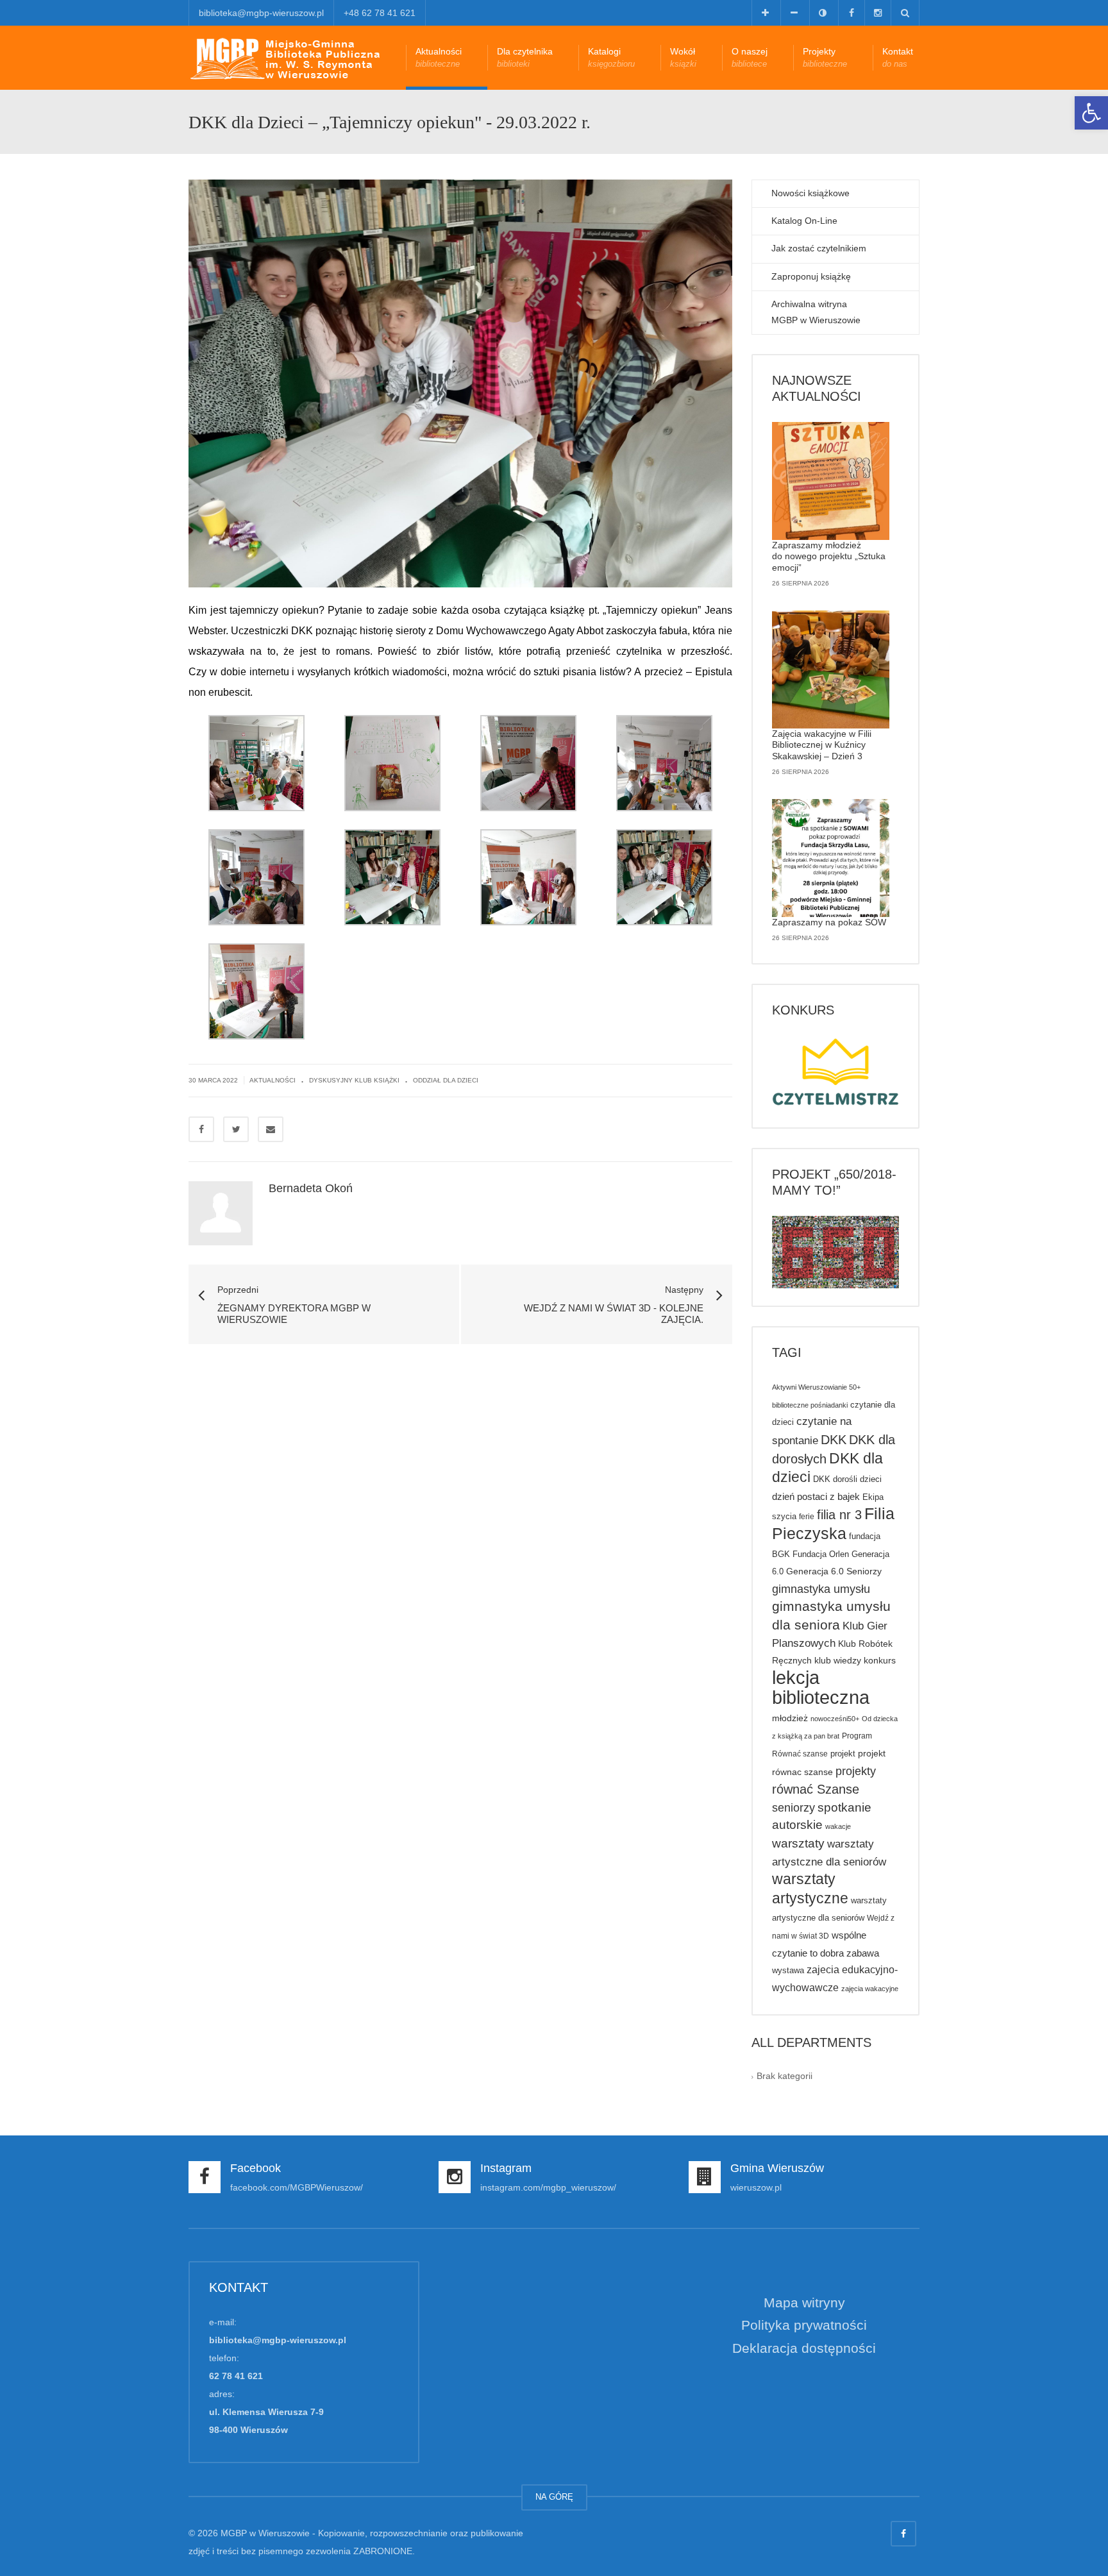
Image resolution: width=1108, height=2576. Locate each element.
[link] (1091, 113)
